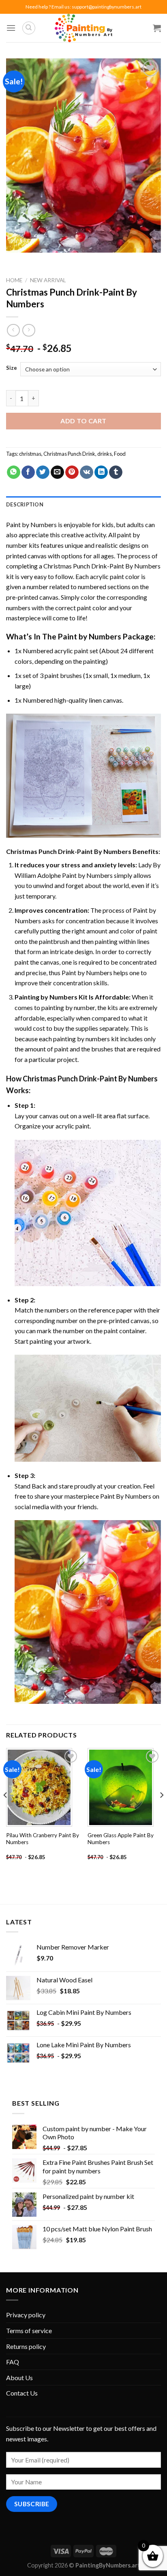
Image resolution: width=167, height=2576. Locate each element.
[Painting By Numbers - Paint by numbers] (83, 28)
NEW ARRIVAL (48, 280)
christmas (30, 454)
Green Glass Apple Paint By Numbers (121, 1839)
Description (25, 504)
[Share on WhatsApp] (14, 472)
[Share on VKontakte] (87, 472)
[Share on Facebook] (28, 472)
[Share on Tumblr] (116, 472)
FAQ (13, 2362)
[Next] (161, 1811)
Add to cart (83, 421)
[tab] (83, 504)
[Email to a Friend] (57, 472)
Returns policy (26, 2346)
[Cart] (157, 28)
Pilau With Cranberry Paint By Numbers (43, 1839)
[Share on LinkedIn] (101, 472)
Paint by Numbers (31, 524)
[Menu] (11, 28)
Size (12, 368)
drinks (105, 454)
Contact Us (22, 2393)
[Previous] (6, 1811)
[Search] (29, 28)
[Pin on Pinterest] (72, 472)
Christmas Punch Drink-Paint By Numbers (102, 566)
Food (120, 454)
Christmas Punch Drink (69, 454)
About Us (19, 2378)
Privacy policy (26, 2315)
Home (14, 280)
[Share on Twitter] (43, 472)
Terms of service (29, 2330)
